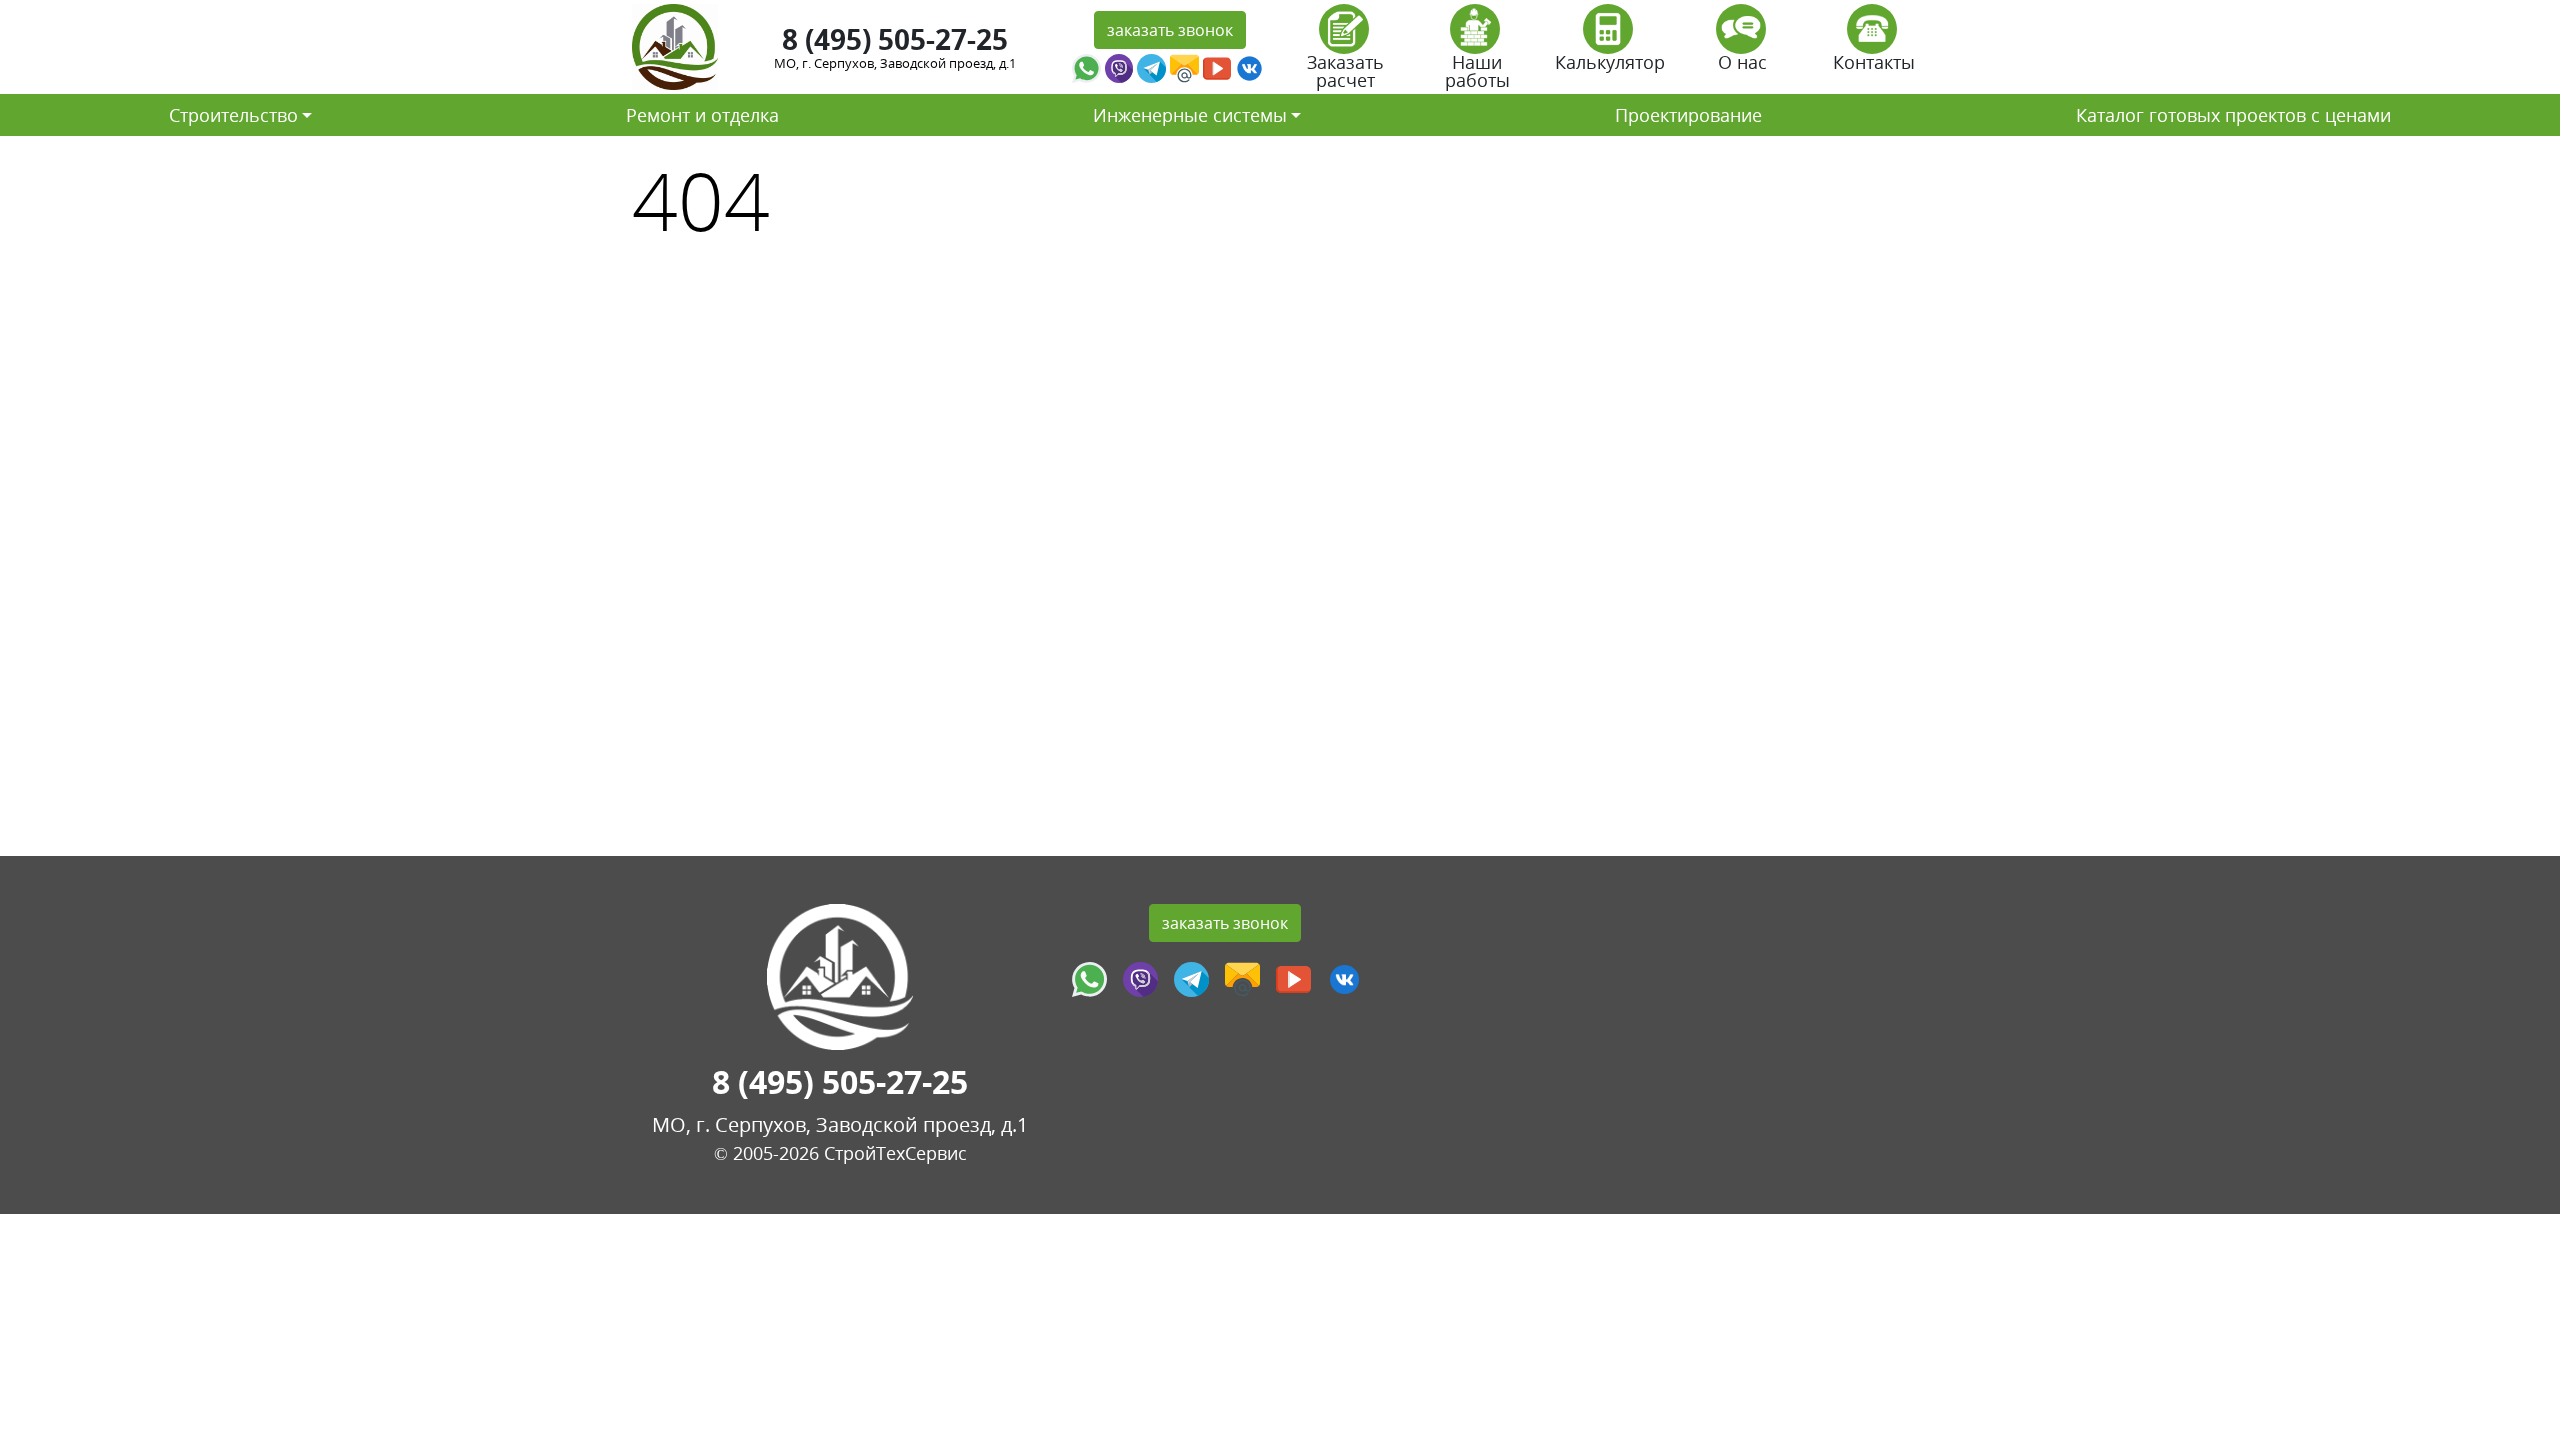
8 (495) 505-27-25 (895, 39)
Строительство (233, 115)
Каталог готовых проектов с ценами (2233, 115)
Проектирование (1688, 115)
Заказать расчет (1345, 71)
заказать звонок (1170, 30)
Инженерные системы (1190, 115)
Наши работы (1477, 71)
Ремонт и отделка (702, 115)
